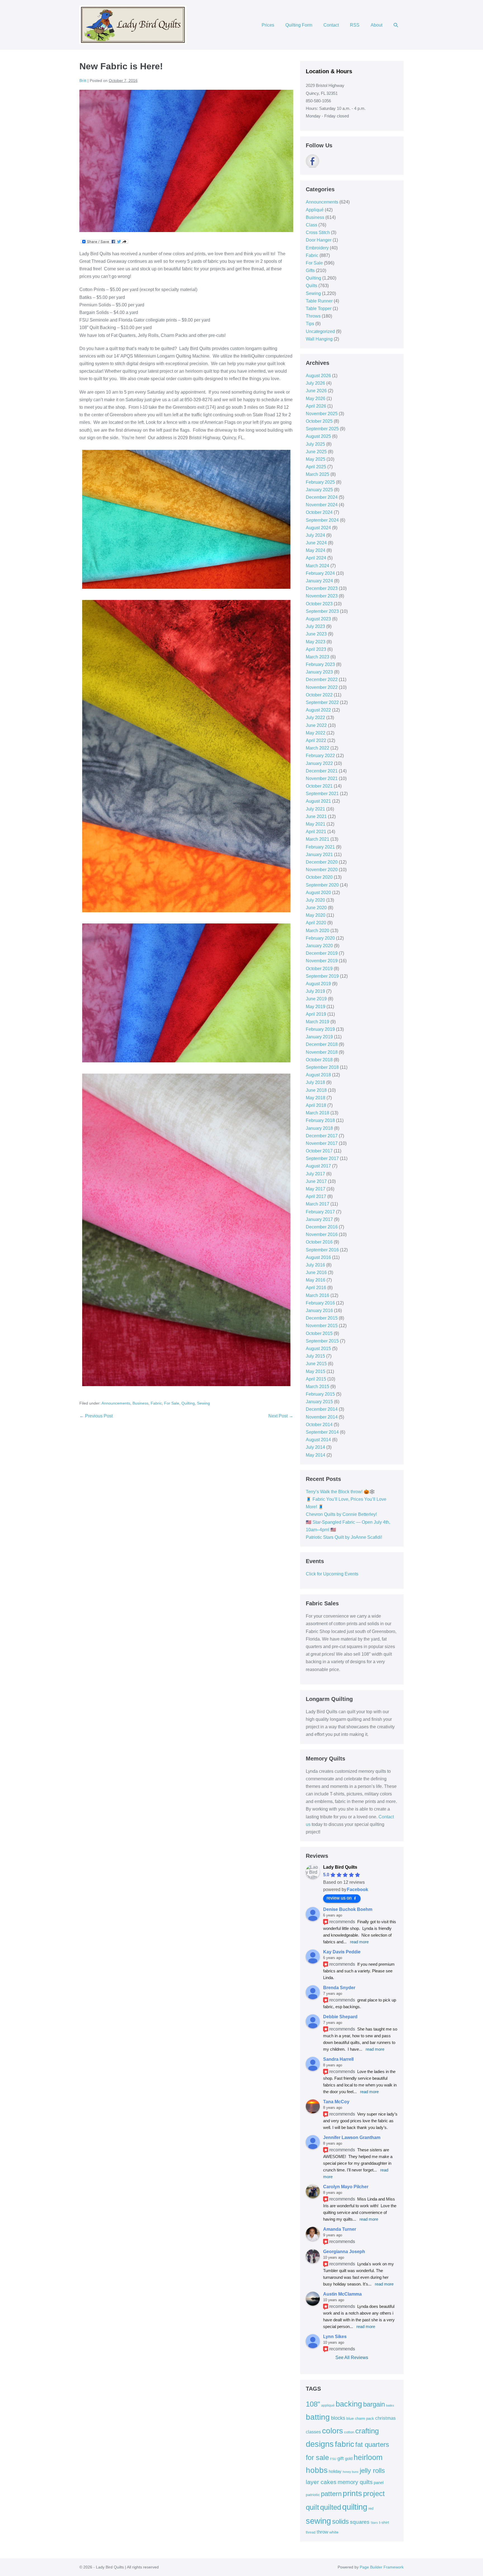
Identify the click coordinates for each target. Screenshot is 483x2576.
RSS (355, 25)
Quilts (312, 286)
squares (360, 2522)
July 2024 (315, 535)
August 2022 (318, 710)
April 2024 (316, 558)
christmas (385, 2418)
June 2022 (316, 725)
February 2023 (320, 664)
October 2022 (319, 695)
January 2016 (319, 1311)
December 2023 (322, 588)
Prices (268, 25)
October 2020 (319, 877)
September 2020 (322, 885)
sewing (318, 2521)
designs (320, 2444)
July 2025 (315, 444)
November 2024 (322, 505)
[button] (396, 25)
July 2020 (315, 900)
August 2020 (318, 893)
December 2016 (322, 1227)
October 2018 (319, 1060)
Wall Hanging (319, 339)
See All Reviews (352, 2358)
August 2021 (318, 801)
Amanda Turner (340, 2229)
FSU (333, 2459)
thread (311, 2532)
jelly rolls (372, 2470)
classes (313, 2432)
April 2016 (316, 1288)
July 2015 (315, 1356)
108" (313, 2404)
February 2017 (320, 1212)
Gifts (310, 270)
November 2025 (322, 414)
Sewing (203, 1403)
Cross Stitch (318, 232)
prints (352, 2493)
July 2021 (315, 809)
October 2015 (319, 1333)
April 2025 (316, 467)
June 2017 (316, 1181)
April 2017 (316, 1196)
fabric (345, 2444)
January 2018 (319, 1128)
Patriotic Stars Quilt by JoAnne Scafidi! (344, 1537)
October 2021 (319, 786)
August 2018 (318, 1075)
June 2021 (316, 816)
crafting (367, 2431)
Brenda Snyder (339, 1988)
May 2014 (316, 1455)
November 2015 (322, 1326)
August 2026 (318, 376)
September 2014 (322, 1432)
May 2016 (316, 1280)
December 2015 (322, 1318)
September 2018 (322, 1067)
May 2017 (316, 1189)
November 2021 (322, 778)
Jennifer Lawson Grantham (352, 2137)
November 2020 (322, 870)
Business (140, 1403)
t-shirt (384, 2522)
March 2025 (318, 474)
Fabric (156, 1403)
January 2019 (319, 1037)
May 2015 (316, 1371)
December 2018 (322, 1044)
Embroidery (317, 248)
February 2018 (320, 1120)
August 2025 (318, 436)
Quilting (188, 1403)
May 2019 (316, 1007)
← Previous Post (96, 1416)
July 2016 (315, 1265)
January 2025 (319, 490)
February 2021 (320, 847)
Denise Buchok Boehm (348, 1909)
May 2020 (316, 915)
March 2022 (318, 748)
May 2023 (316, 642)
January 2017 (319, 1219)
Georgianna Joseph (344, 2252)
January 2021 (319, 855)
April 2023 (316, 649)
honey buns (351, 2472)
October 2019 (319, 969)
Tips (310, 324)
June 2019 (316, 999)
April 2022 (316, 740)
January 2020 (319, 946)
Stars (374, 2523)
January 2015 (319, 1402)
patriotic (313, 2495)
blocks (338, 2418)
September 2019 (322, 976)
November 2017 (322, 1143)
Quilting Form (299, 25)
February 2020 (320, 938)
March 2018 (318, 1113)
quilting (355, 2507)
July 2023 (315, 626)
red (371, 2508)
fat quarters (372, 2444)
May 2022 (316, 733)
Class (312, 225)
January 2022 (319, 763)
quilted (331, 2507)
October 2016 (319, 1242)
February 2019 (320, 1029)
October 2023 (319, 604)
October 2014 (319, 1425)
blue (350, 2418)
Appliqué (315, 210)
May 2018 (316, 1098)
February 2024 (320, 573)
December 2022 (322, 680)
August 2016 (318, 1257)
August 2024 (318, 528)
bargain (374, 2404)
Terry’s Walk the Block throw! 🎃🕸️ (340, 1492)
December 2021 (322, 771)
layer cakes (321, 2482)
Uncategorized (320, 331)
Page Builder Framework (382, 2567)
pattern (331, 2494)
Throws (313, 316)
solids (340, 2521)
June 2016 (316, 1272)
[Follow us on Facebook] (312, 161)
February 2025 (320, 482)
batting (318, 2417)
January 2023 (319, 672)
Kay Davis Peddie (342, 1952)
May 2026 (316, 399)
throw (322, 2532)
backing (349, 2404)
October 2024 (319, 512)
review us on (339, 1898)
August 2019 (318, 984)
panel (379, 2483)
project (374, 2494)
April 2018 (316, 1105)
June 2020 (316, 908)
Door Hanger (319, 240)
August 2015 (318, 1349)
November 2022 (322, 687)
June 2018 (316, 1090)
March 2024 (318, 566)
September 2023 (322, 611)
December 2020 (322, 862)
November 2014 (322, 1417)
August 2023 (318, 619)
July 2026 (315, 383)
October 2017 (319, 1151)
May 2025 (316, 459)
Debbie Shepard (340, 2017)
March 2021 (318, 839)
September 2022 (322, 702)
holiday (335, 2471)
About (377, 25)
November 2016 (322, 1234)
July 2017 (315, 1174)
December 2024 (322, 497)
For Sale (172, 1403)
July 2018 (315, 1082)
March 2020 (318, 931)
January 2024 (319, 581)
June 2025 (316, 452)
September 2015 (322, 1341)
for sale (317, 2457)
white (334, 2532)
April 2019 (316, 1014)
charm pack (364, 2418)
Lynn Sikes (335, 2337)
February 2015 (320, 1394)
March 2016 (318, 1295)
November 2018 (322, 1052)
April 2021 (316, 832)
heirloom (368, 2457)
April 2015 (316, 1379)
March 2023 (318, 657)
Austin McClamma (342, 2294)
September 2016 (322, 1250)
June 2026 (316, 391)
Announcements (116, 1403)
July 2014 (315, 1447)
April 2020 (316, 923)
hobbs (317, 2470)
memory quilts (355, 2482)
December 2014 (322, 1409)
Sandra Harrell (338, 2059)
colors (332, 2431)
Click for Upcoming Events (332, 1574)
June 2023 (316, 634)
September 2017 (322, 1158)
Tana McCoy (336, 2102)
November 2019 (322, 961)
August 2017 (318, 1166)
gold (349, 2458)
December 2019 (322, 953)
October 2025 (319, 421)
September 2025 (322, 429)
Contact (331, 25)
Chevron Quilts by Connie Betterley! (341, 1514)
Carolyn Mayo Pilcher (346, 2187)
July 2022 (315, 718)
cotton (349, 2432)
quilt (312, 2507)
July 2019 (315, 991)
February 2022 (320, 756)
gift (341, 2458)
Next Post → (281, 1416)
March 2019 (318, 1022)
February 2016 (320, 1303)
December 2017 (322, 1136)
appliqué (328, 2405)
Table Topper (319, 309)
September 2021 (322, 794)
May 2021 (316, 824)
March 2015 (318, 1387)
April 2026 (316, 406)
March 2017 (318, 1204)
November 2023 (322, 596)
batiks (390, 2405)
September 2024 (322, 520)
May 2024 (316, 550)
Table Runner (319, 301)
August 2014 (318, 1440)
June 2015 (316, 1364)
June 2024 (316, 543)
